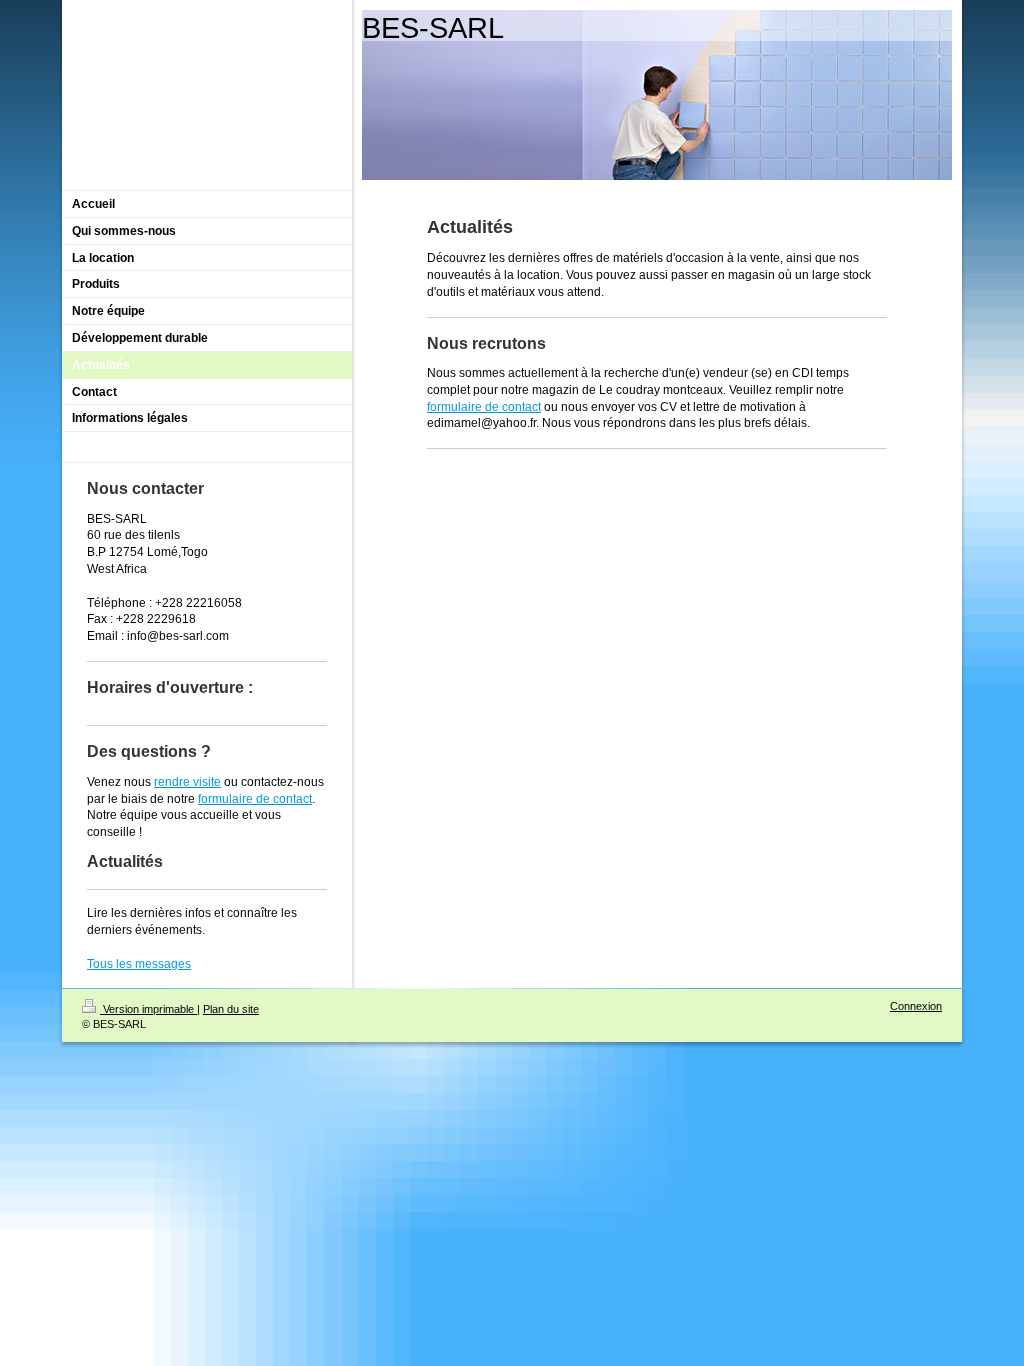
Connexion (916, 1006)
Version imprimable (148, 1009)
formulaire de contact (484, 407)
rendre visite (187, 782)
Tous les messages (139, 964)
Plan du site (231, 1009)
